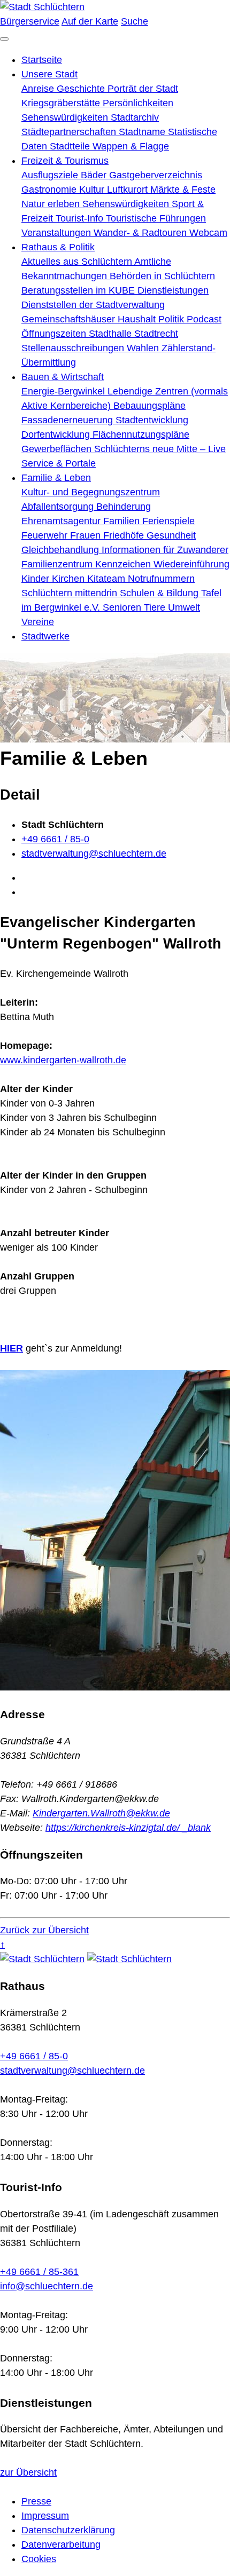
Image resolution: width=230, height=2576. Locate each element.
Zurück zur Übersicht (44, 1930)
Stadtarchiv (135, 117)
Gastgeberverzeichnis (156, 175)
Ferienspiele (168, 521)
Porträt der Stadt (143, 89)
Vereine (38, 622)
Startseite (42, 60)
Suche (135, 21)
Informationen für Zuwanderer (165, 550)
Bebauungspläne (149, 406)
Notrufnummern (161, 579)
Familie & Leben (56, 478)
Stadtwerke (45, 636)
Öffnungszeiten (55, 334)
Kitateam (108, 579)
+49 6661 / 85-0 (55, 839)
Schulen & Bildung (160, 593)
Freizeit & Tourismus (65, 161)
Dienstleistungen (173, 290)
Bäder (95, 175)
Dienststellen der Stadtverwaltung (93, 305)
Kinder (37, 579)
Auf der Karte (90, 21)
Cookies (39, 2559)
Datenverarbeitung (61, 2545)
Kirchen (70, 579)
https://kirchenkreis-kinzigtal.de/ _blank (128, 1828)
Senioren (123, 607)
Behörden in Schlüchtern (162, 276)
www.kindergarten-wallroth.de (63, 1060)
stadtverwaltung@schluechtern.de (94, 854)
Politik (172, 319)
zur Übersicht (28, 2472)
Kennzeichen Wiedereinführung (162, 564)
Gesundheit (171, 535)
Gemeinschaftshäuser (70, 319)
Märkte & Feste (183, 189)
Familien (123, 521)
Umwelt (184, 607)
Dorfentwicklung (57, 434)
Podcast (204, 319)
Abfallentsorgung (59, 507)
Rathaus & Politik (58, 247)
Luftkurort (129, 189)
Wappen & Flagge (131, 146)
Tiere (156, 607)
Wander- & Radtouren (141, 233)
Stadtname (143, 132)
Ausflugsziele (51, 175)
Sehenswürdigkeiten (66, 117)
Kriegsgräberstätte (62, 103)
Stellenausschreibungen (74, 348)
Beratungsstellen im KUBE (79, 290)
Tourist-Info (81, 218)
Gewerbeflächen (58, 449)
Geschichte (82, 89)
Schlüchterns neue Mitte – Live (160, 449)
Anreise (39, 89)
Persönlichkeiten (138, 103)
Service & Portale (59, 463)
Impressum (45, 2516)
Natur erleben (52, 204)
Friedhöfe (125, 535)
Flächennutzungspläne (141, 434)
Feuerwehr (46, 535)
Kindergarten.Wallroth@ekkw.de (101, 1813)
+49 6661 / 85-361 (39, 2272)
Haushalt (138, 319)
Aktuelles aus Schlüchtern (78, 262)
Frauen (87, 535)
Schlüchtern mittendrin (71, 593)
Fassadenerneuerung (68, 420)
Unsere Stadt (49, 74)
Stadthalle (112, 334)
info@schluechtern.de (47, 2286)
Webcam (208, 233)
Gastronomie (50, 189)
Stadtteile (71, 146)
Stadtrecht (156, 334)
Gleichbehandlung (62, 550)
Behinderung (124, 507)
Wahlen (144, 348)
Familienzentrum (58, 564)
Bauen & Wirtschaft (63, 377)
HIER (11, 1348)
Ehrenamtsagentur (62, 521)
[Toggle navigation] (4, 39)
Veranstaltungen (57, 233)
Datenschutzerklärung (68, 2530)
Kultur (93, 189)
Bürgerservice (30, 21)
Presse (36, 2501)
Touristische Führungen (156, 218)
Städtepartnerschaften (70, 132)
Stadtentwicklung (152, 420)
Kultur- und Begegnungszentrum (91, 492)
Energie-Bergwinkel (64, 391)
